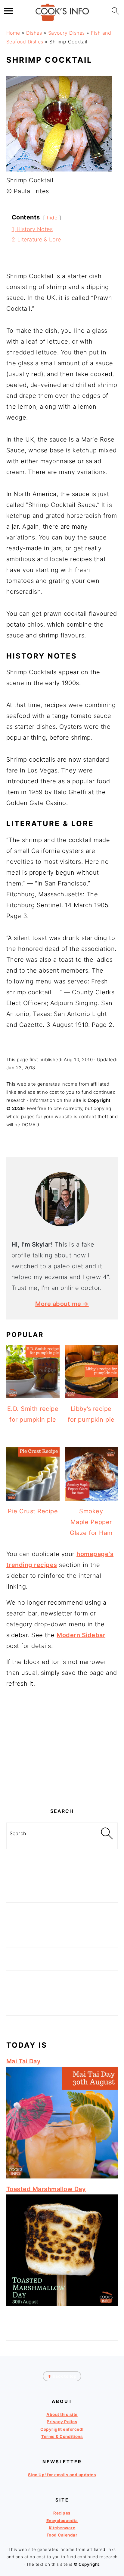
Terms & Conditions (62, 2436)
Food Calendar (62, 2535)
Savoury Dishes (67, 33)
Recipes (62, 2513)
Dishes (34, 33)
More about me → (62, 1304)
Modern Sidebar (81, 1635)
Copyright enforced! (62, 2429)
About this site (62, 2414)
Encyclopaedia (62, 2520)
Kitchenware (62, 2528)
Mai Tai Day (24, 2061)
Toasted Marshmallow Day (46, 2189)
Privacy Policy (62, 2422)
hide (52, 218)
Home (13, 33)
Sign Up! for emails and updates (62, 2475)
